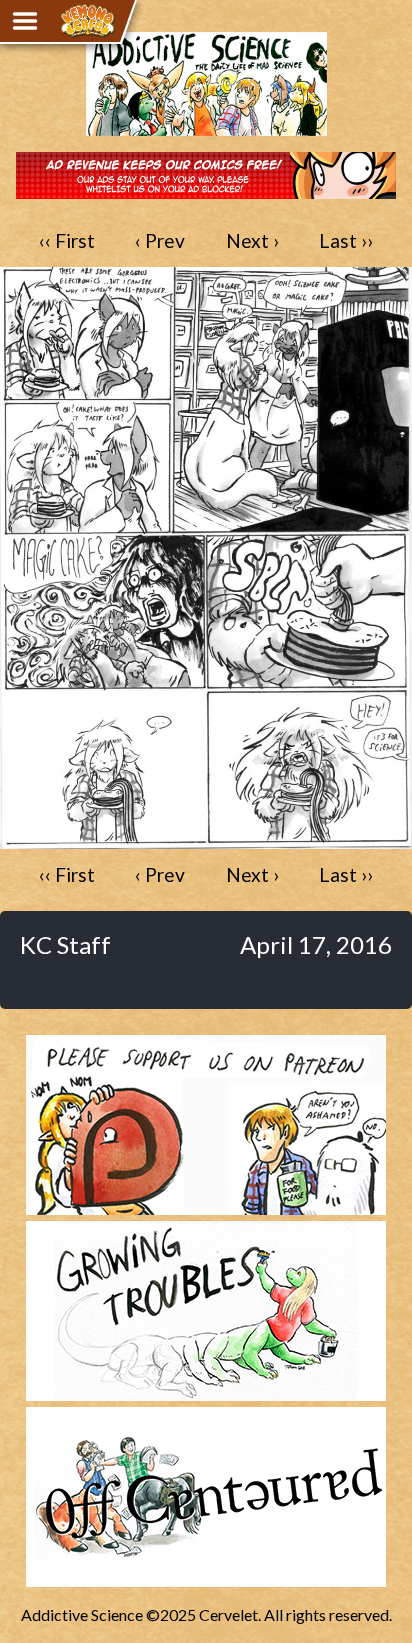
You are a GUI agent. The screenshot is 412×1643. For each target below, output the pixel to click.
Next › (252, 240)
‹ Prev (160, 240)
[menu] (25, 21)
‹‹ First (67, 240)
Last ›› (346, 240)
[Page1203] (206, 839)
